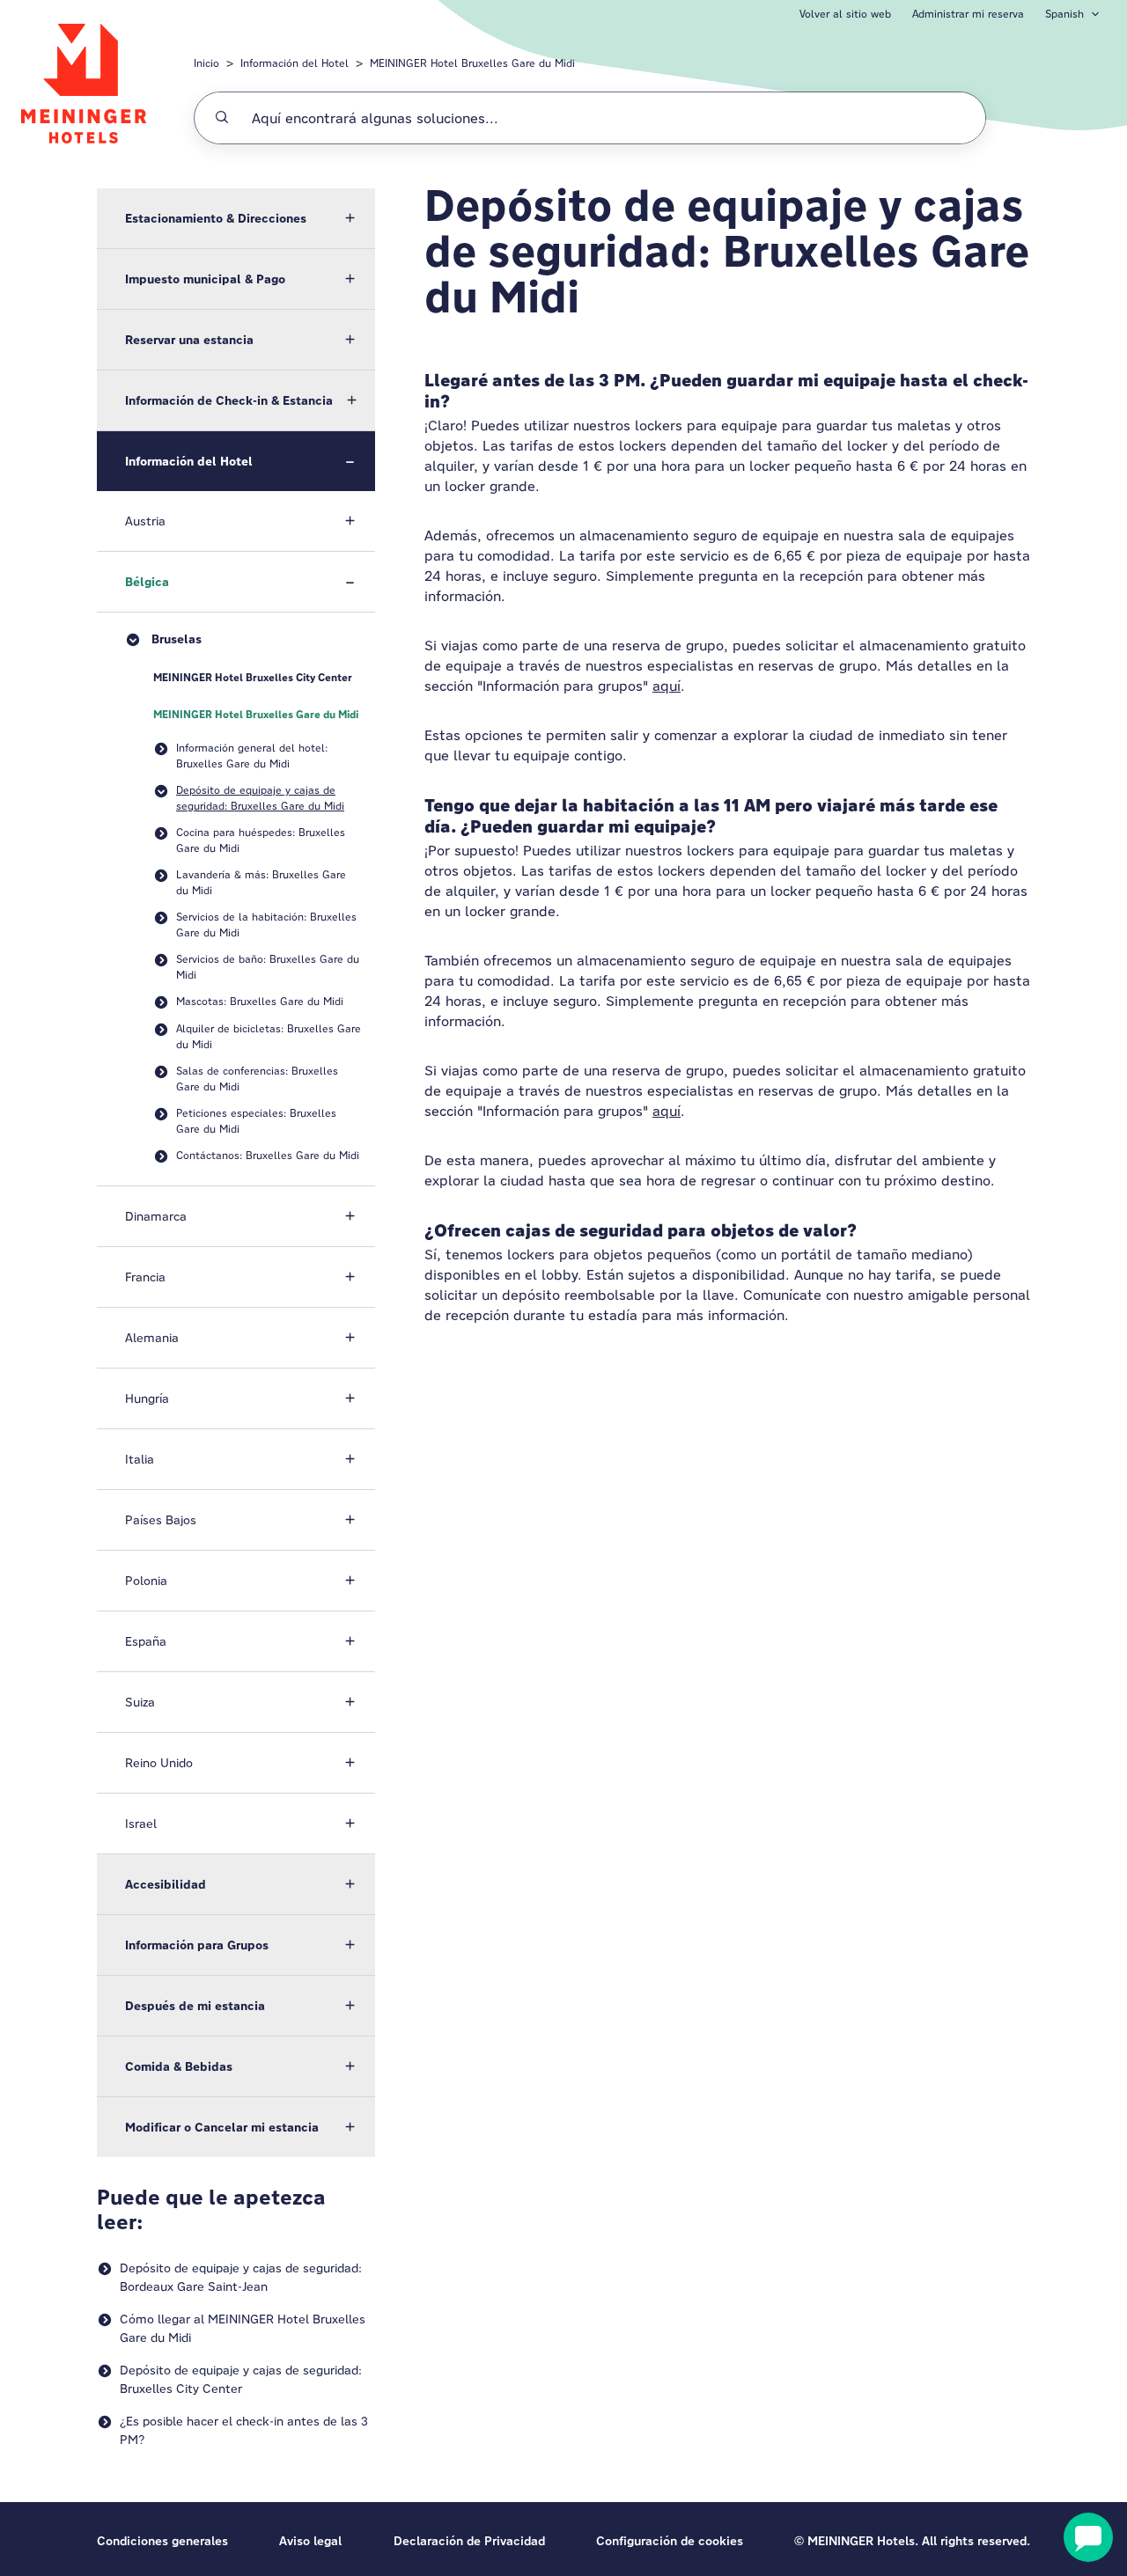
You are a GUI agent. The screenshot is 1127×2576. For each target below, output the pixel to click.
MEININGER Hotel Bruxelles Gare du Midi (472, 63)
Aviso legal (310, 2541)
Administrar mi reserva (968, 14)
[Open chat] (1088, 2537)
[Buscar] (222, 118)
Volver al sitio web (845, 14)
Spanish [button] (1064, 14)
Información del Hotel (295, 63)
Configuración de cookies (670, 2541)
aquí (667, 686)
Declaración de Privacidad (469, 2541)
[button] (236, 218)
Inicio (206, 63)
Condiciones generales (162, 2541)
